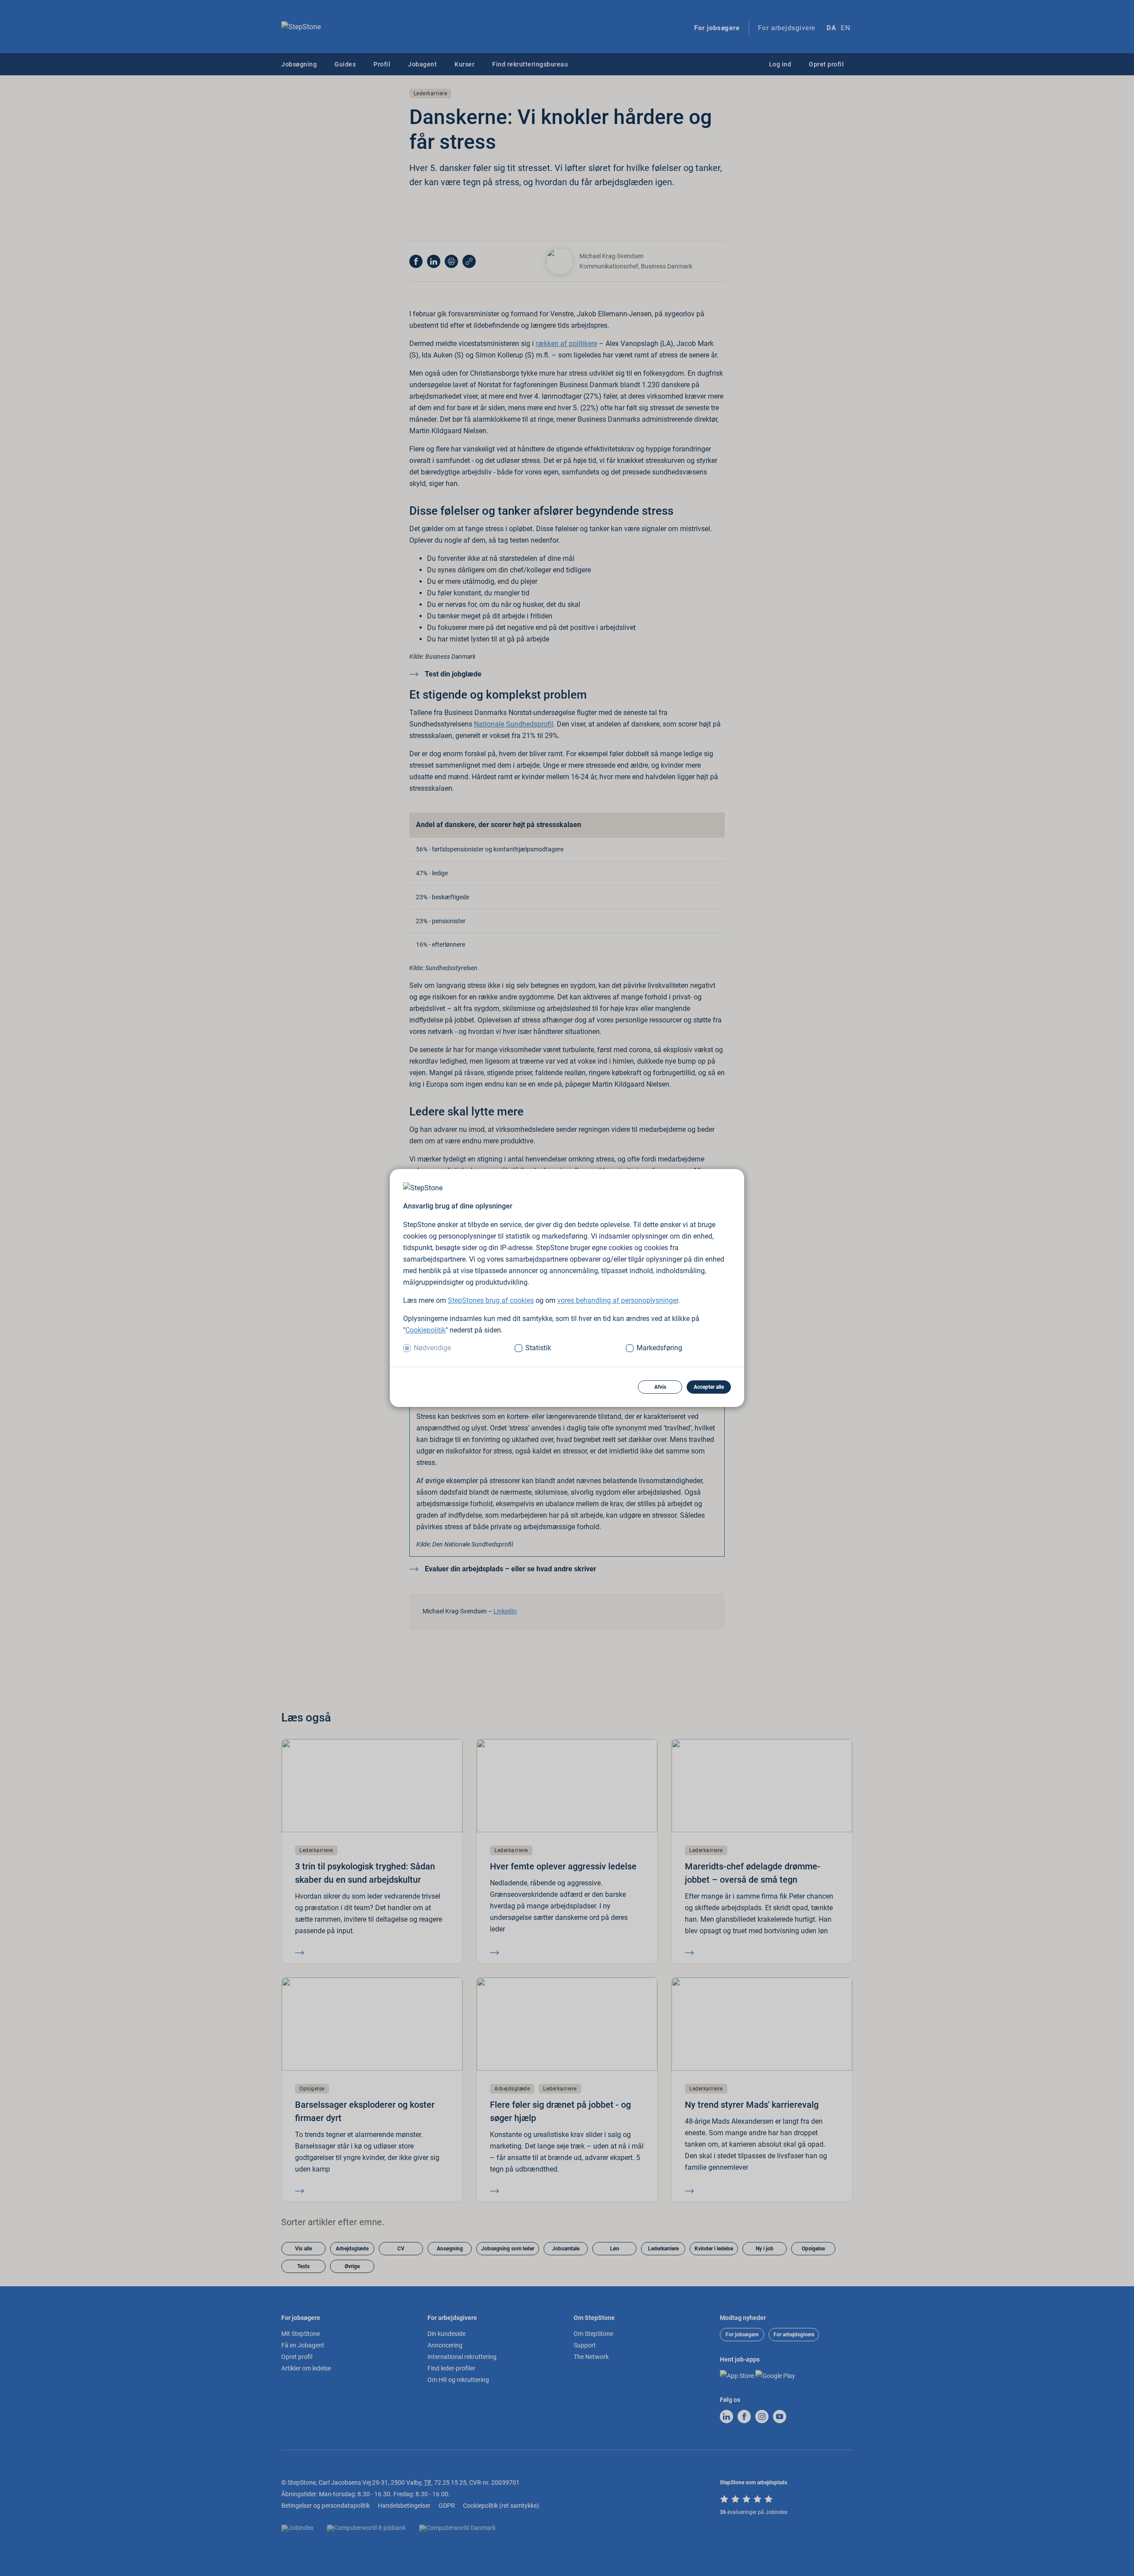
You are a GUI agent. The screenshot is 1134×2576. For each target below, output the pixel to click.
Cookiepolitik (425, 1330)
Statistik (538, 1348)
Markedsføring (659, 1348)
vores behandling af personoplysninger (618, 1300)
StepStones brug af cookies (491, 1300)
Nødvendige (432, 1348)
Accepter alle (709, 1387)
